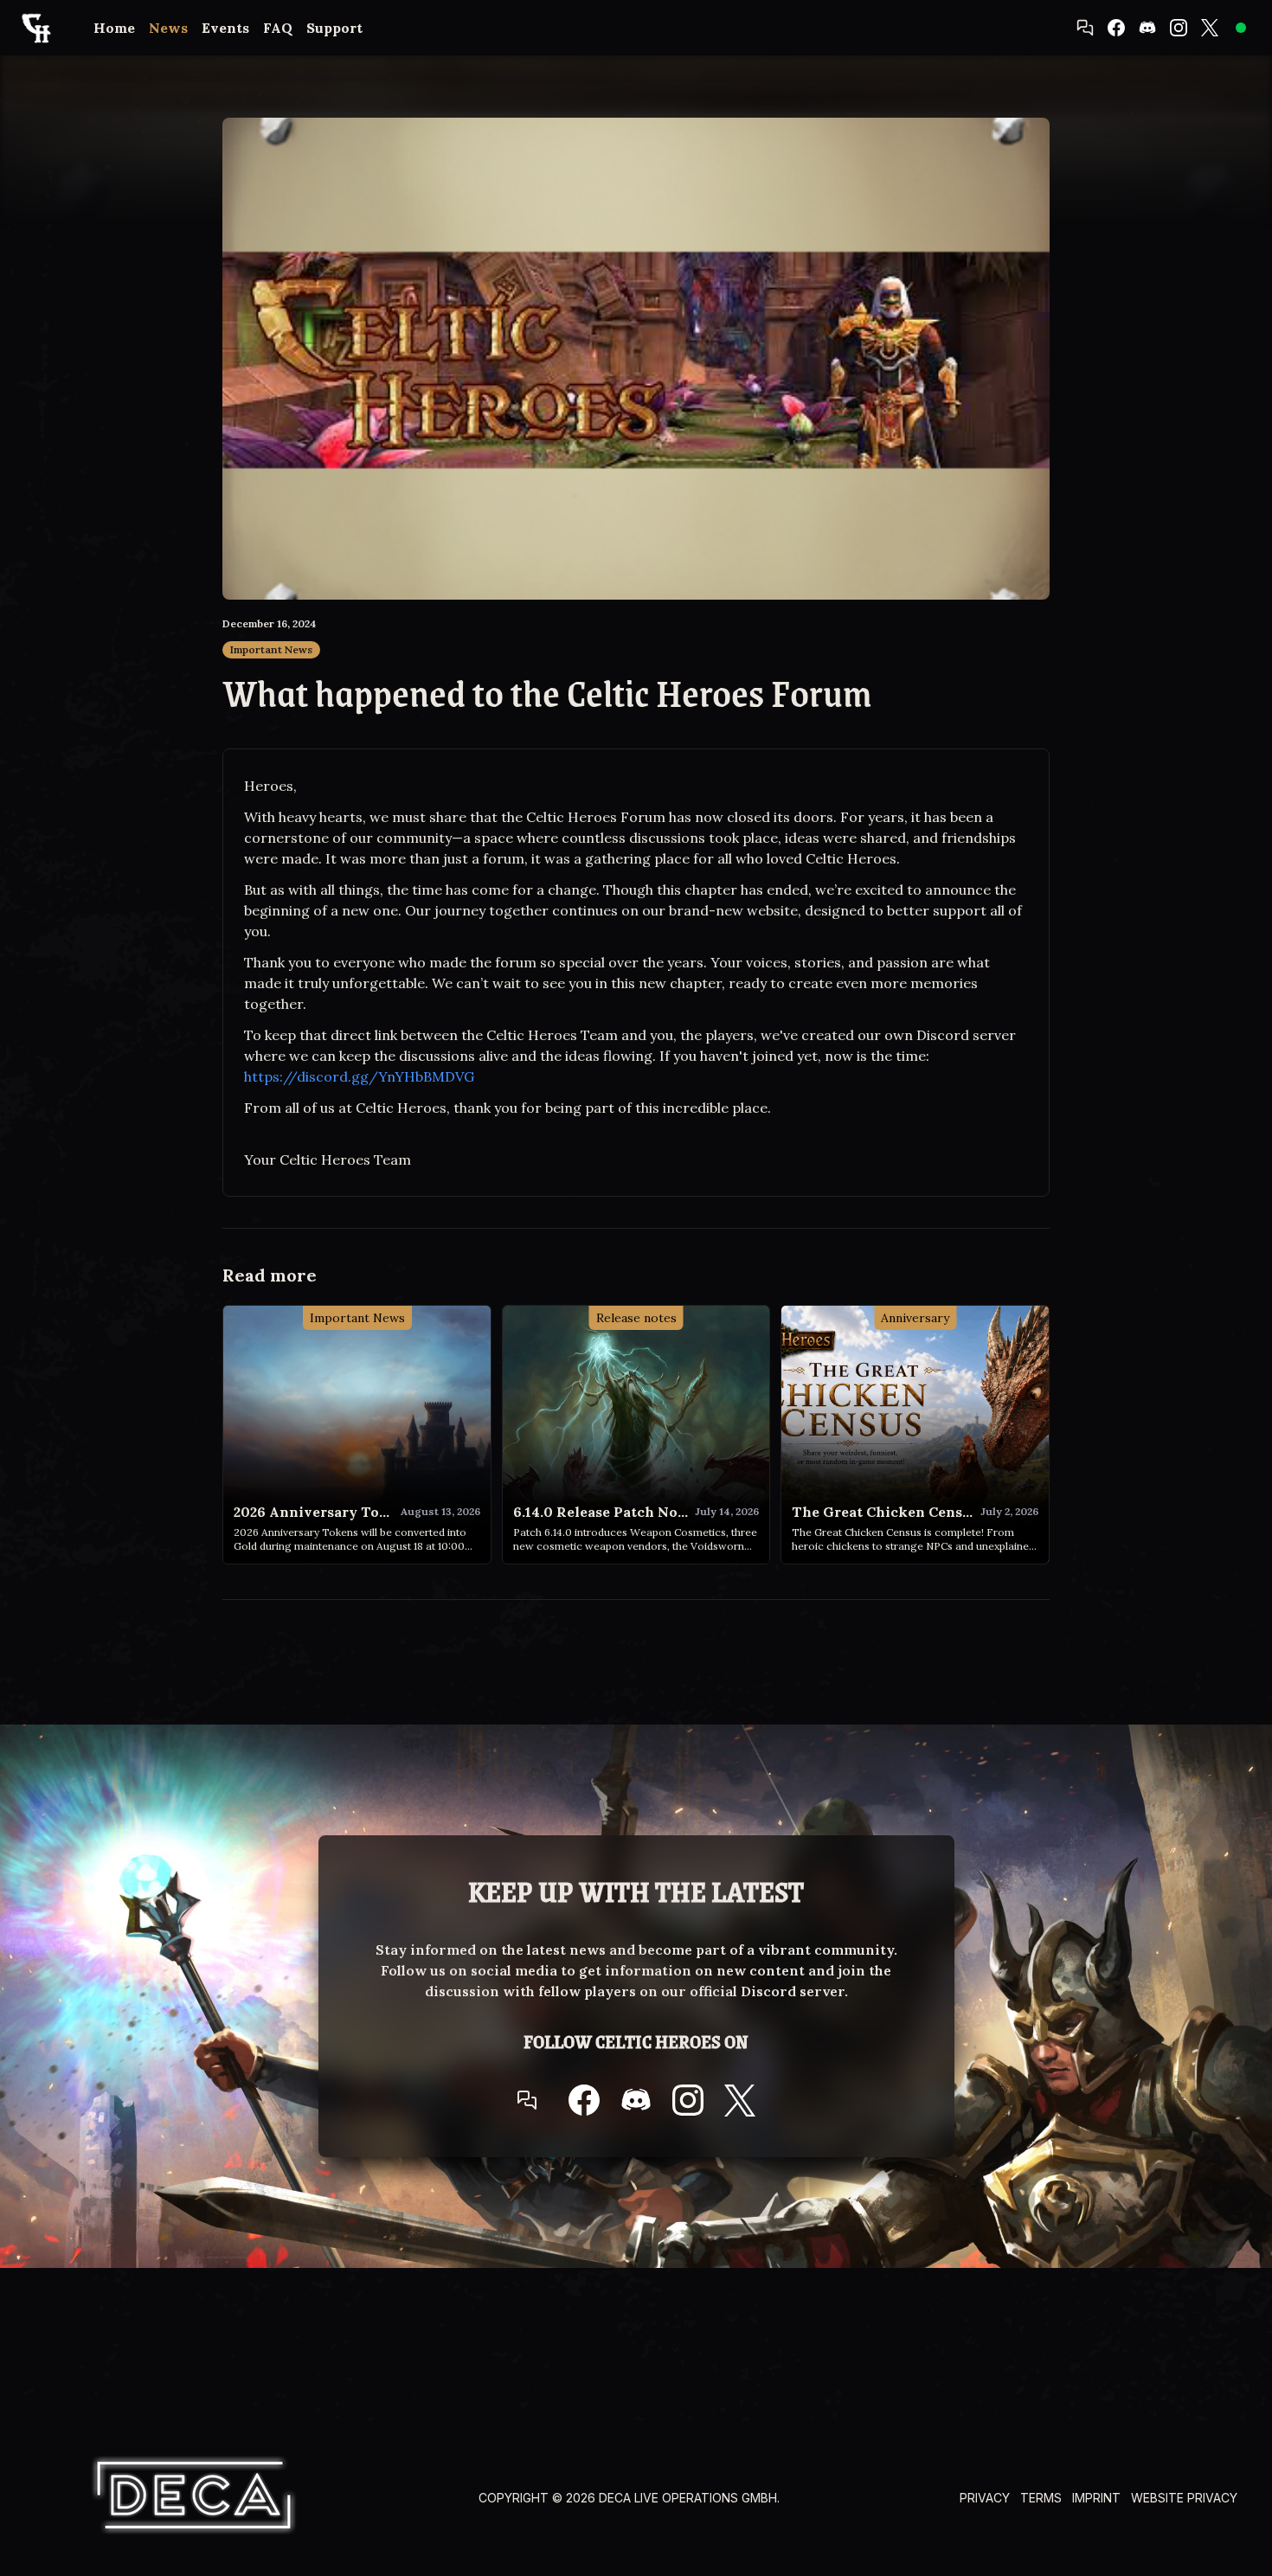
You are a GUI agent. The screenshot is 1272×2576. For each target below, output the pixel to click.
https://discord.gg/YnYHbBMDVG (359, 1076)
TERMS (1041, 2498)
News (168, 28)
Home (114, 28)
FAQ (278, 28)
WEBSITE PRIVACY (1184, 2498)
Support (334, 28)
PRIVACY (985, 2498)
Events (225, 28)
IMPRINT (1096, 2498)
